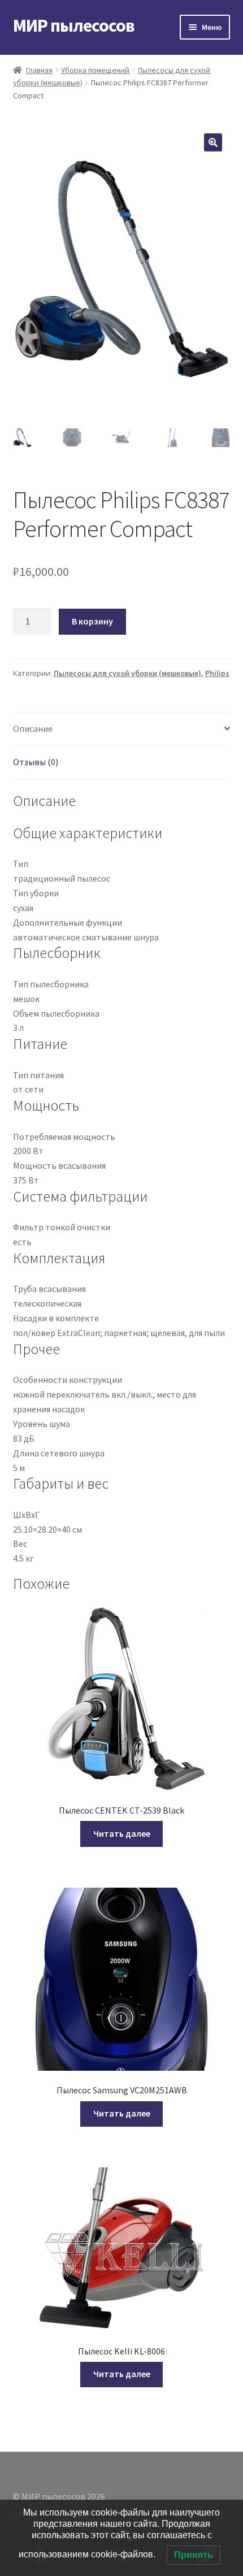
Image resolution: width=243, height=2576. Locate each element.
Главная (39, 70)
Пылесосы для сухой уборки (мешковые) (127, 673)
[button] (213, 142)
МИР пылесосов (74, 25)
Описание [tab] (33, 728)
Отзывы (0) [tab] (36, 762)
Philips (217, 673)
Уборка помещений (95, 70)
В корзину (92, 621)
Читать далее (122, 1833)
